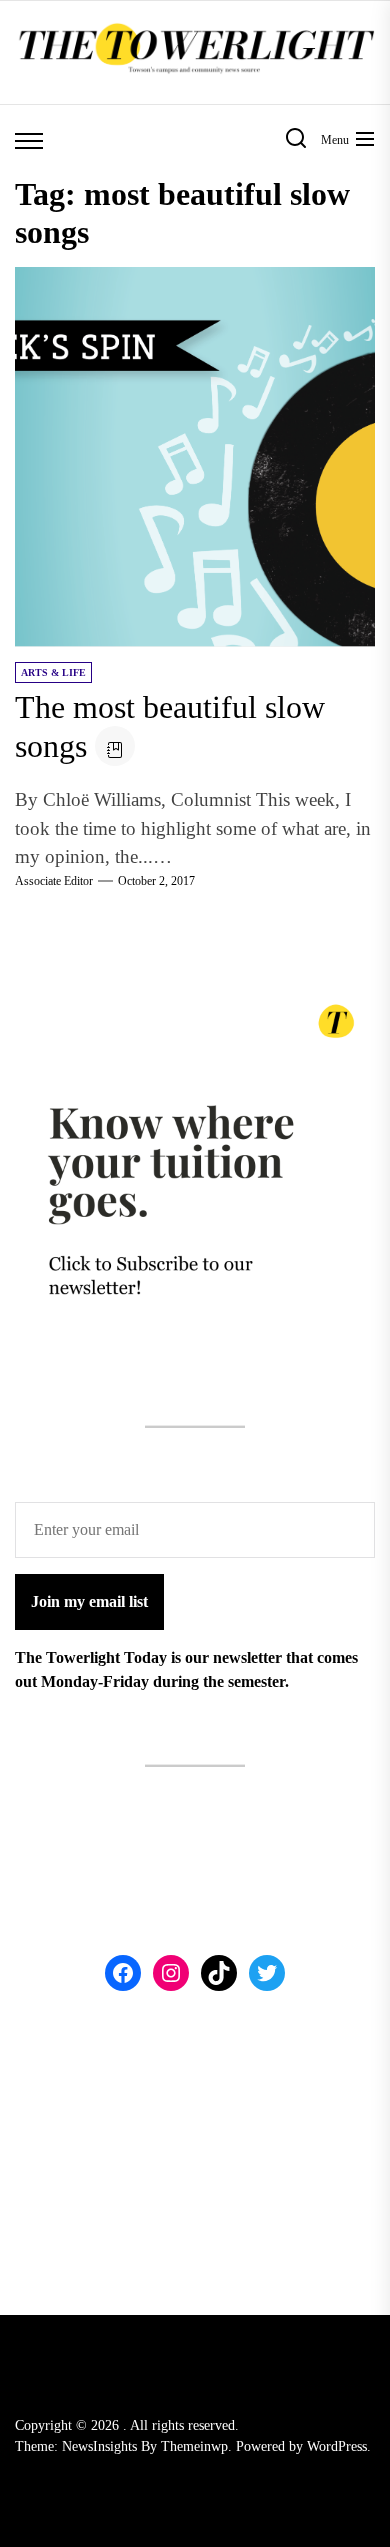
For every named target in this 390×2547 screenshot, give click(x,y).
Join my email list (89, 1601)
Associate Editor (54, 881)
